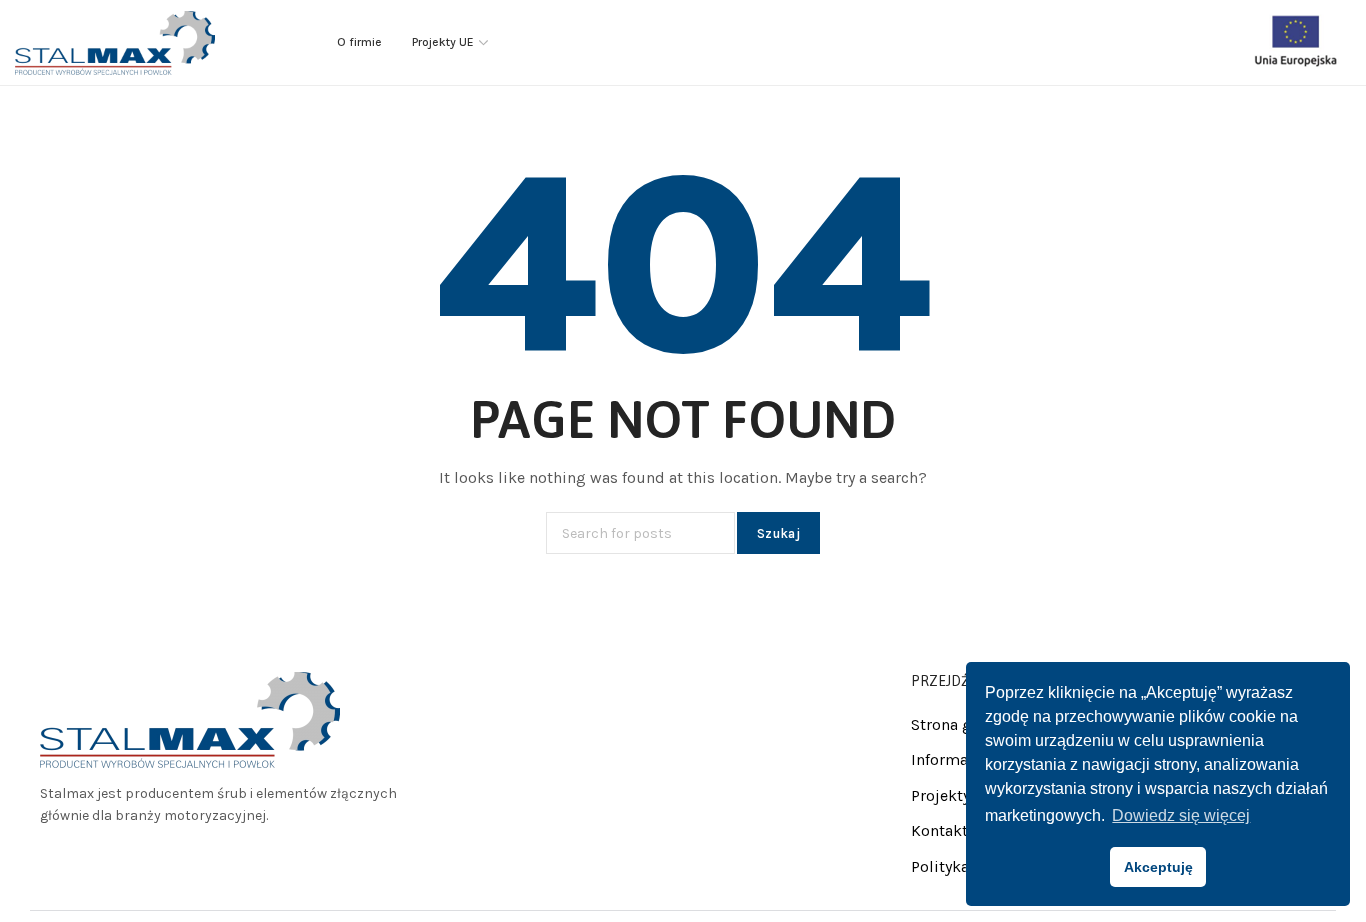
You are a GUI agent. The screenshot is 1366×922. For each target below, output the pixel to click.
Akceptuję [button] (1158, 867)
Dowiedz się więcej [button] (1181, 815)
